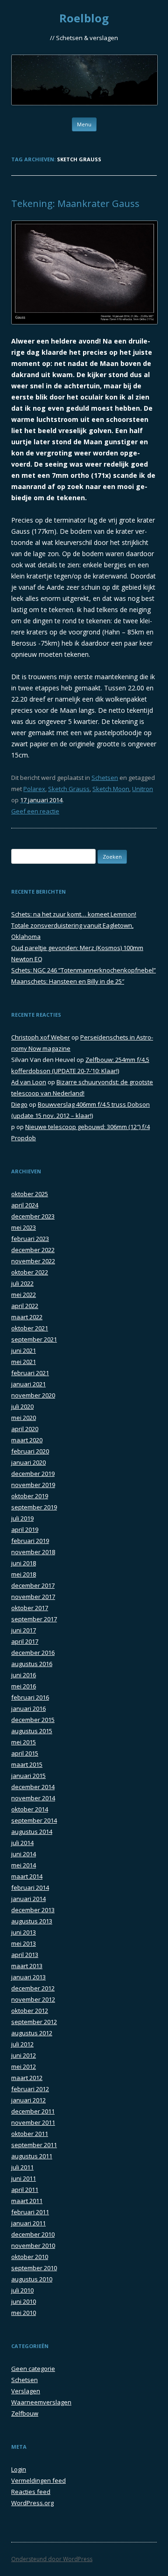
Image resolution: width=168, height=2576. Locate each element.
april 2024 (25, 1205)
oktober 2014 (30, 1809)
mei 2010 (24, 2313)
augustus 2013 (32, 1921)
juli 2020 (22, 1406)
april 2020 (25, 1429)
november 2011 (33, 2122)
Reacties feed (31, 2492)
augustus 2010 (32, 2279)
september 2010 (34, 2268)
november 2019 (33, 1485)
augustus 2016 (32, 1664)
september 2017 (34, 1619)
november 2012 (33, 1999)
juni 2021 (24, 1350)
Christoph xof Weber (41, 1037)
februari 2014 (30, 1887)
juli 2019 (22, 1518)
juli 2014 (22, 1843)
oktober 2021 (30, 1328)
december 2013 (33, 1910)
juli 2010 (22, 2290)
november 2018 (33, 1552)
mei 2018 (24, 1574)
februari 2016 (30, 1697)
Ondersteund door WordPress (52, 2559)
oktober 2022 (30, 1272)
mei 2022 (24, 1295)
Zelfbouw (25, 2413)
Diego (19, 1104)
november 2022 (33, 1261)
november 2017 (33, 1597)
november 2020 (33, 1395)
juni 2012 (24, 2055)
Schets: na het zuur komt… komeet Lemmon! (74, 914)
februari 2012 (30, 2089)
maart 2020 (27, 1440)
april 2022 (25, 1306)
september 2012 (34, 2022)
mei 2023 (24, 1227)
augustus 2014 (32, 1832)
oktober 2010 (30, 2257)
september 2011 (34, 2145)
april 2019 (25, 1529)
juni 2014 (24, 1854)
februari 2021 (30, 1373)
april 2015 (25, 1753)
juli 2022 (22, 1283)
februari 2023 (30, 1239)
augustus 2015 (32, 1731)
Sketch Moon (111, 789)
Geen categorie (33, 2369)
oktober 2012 (30, 2011)
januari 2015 (28, 1776)
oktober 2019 (30, 1496)
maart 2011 (27, 2201)
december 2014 (33, 1787)
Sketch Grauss (69, 789)
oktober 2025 (30, 1194)
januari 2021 (28, 1384)
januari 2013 (28, 1977)
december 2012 (33, 1988)
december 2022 (33, 1250)
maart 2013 (27, 1966)
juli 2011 (22, 2167)
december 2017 (33, 1585)
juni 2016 (24, 1675)
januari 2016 (28, 1708)
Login (19, 2469)
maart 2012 (27, 2078)
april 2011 (25, 2190)
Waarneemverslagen (41, 2402)
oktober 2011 (30, 2134)
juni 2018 (24, 1563)
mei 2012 (24, 2066)
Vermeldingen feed (38, 2480)
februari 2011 (30, 2212)
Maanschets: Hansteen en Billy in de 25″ (68, 981)
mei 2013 (24, 1943)
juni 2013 (24, 1932)
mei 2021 (24, 1362)
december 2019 (33, 1474)
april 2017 (25, 1641)
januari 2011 (28, 2223)
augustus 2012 (32, 2033)
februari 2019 (30, 1541)
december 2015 (33, 1720)
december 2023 (33, 1216)
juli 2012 (22, 2044)
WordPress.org (32, 2503)
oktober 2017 (30, 1608)
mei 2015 (24, 1742)
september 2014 (34, 1820)
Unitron (143, 789)
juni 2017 (24, 1630)
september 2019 (34, 1507)
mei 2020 (24, 1418)
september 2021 (34, 1339)
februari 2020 (30, 1451)
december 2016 (33, 1653)
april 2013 (25, 1955)
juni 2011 (24, 2178)
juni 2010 (24, 2301)
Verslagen (26, 2391)
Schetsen (105, 778)
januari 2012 (28, 2100)
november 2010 (33, 2245)
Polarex (34, 789)
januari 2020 (28, 1462)
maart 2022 (27, 1317)
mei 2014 (24, 1865)
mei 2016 (24, 1686)
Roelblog (84, 18)
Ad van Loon (29, 1082)
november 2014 (33, 1798)
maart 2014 (27, 1876)
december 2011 (33, 2111)
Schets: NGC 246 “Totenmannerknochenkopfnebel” (84, 970)
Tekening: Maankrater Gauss (75, 203)
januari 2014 (28, 1899)
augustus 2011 (32, 2156)
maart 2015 (27, 1764)
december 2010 (33, 2234)
